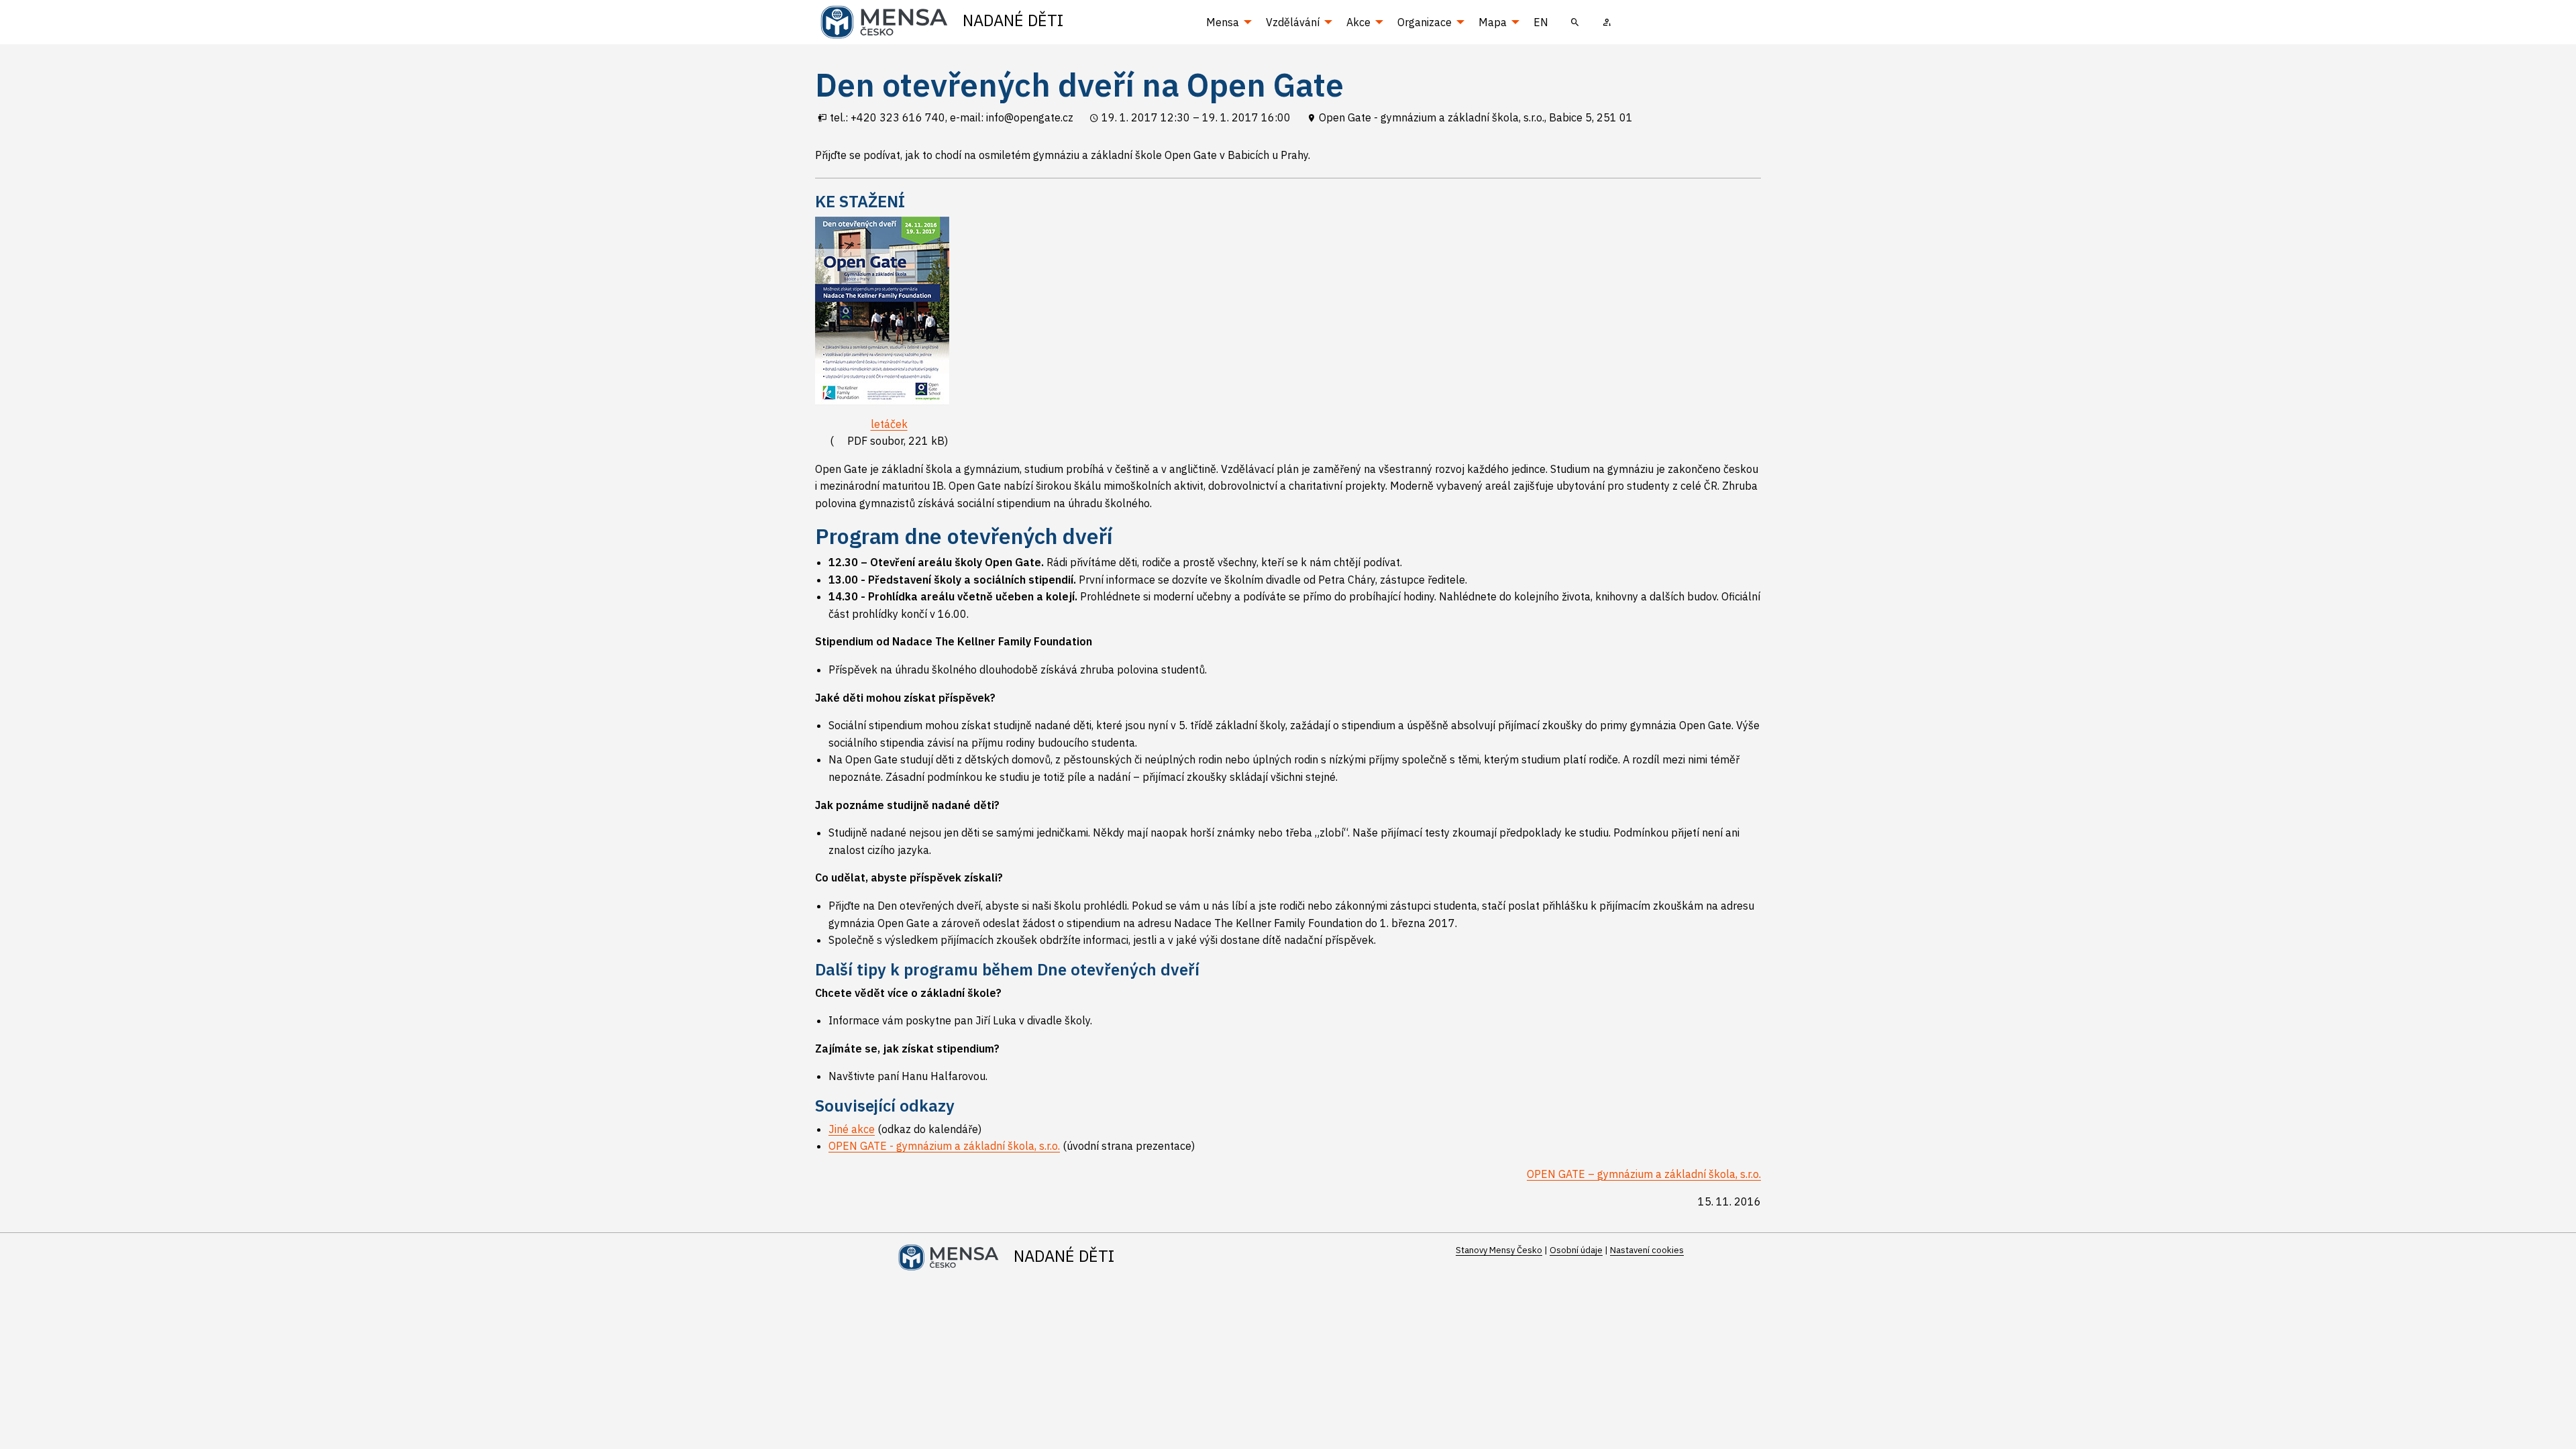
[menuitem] (1575, 22)
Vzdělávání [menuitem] (1293, 22)
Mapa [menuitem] (1493, 22)
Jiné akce (852, 1129)
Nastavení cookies (1647, 1250)
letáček (889, 424)
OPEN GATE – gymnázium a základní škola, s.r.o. (1644, 1174)
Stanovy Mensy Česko (1499, 1250)
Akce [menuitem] (1358, 22)
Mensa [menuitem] (1223, 22)
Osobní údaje (1576, 1250)
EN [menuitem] (1541, 22)
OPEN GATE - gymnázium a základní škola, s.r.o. (944, 1146)
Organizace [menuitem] (1425, 22)
